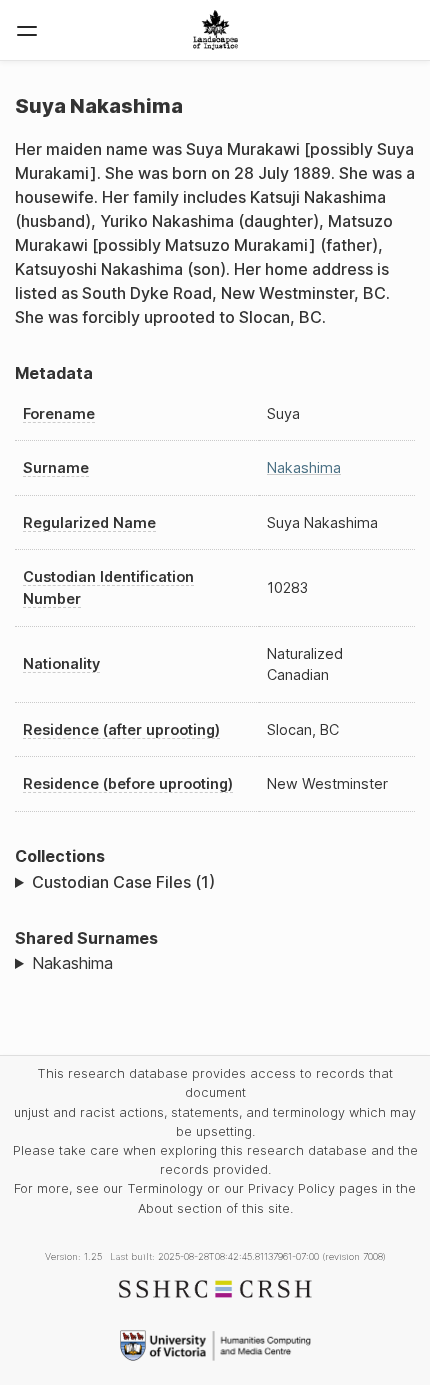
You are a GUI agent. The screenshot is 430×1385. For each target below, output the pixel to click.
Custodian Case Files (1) (123, 882)
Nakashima (304, 467)
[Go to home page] (215, 30)
